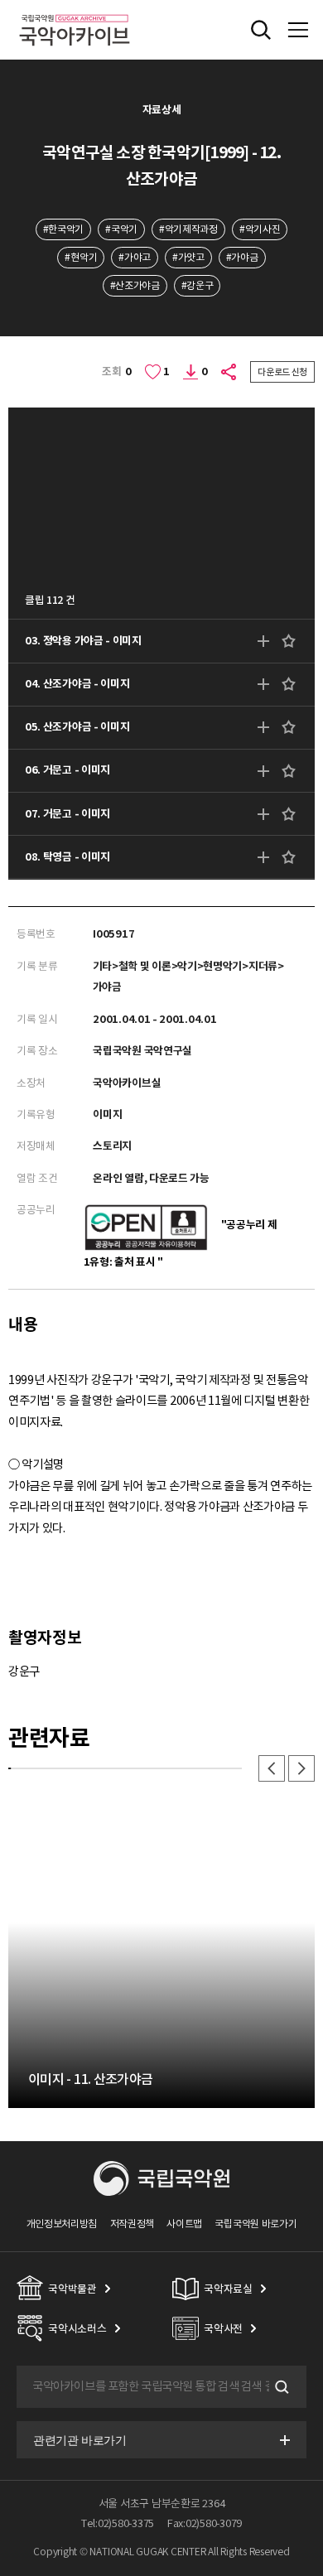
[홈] (75, 12)
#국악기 (121, 229)
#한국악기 (63, 229)
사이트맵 (184, 2224)
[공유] (229, 372)
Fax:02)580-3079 (205, 2523)
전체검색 (261, 30)
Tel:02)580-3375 (118, 2523)
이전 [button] (272, 1768)
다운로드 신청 (282, 372)
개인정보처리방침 (62, 2224)
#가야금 (242, 257)
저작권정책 (132, 2224)
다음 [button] (301, 1768)
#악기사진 (260, 229)
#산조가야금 (135, 285)
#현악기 (81, 257)
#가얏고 (188, 257)
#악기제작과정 (188, 229)
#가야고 (135, 257)
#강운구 (198, 285)
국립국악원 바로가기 (256, 2224)
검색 (280, 2387)
